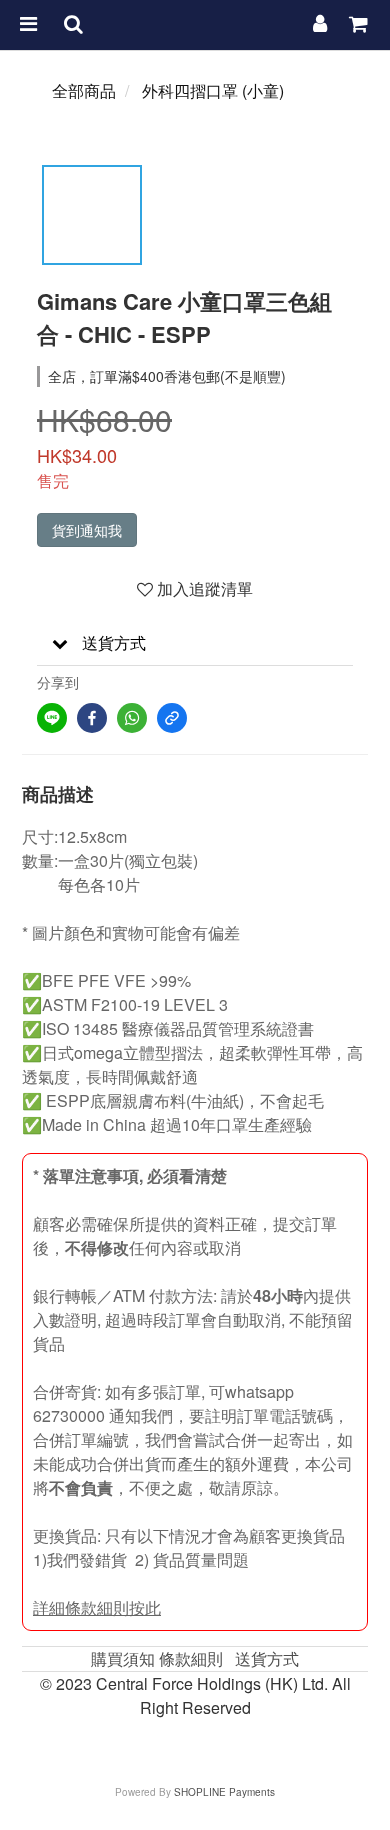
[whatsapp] (132, 718)
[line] (52, 718)
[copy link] (172, 718)
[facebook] (92, 718)
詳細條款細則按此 (97, 1607)
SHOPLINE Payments (224, 1792)
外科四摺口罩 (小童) (213, 90)
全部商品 (84, 90)
